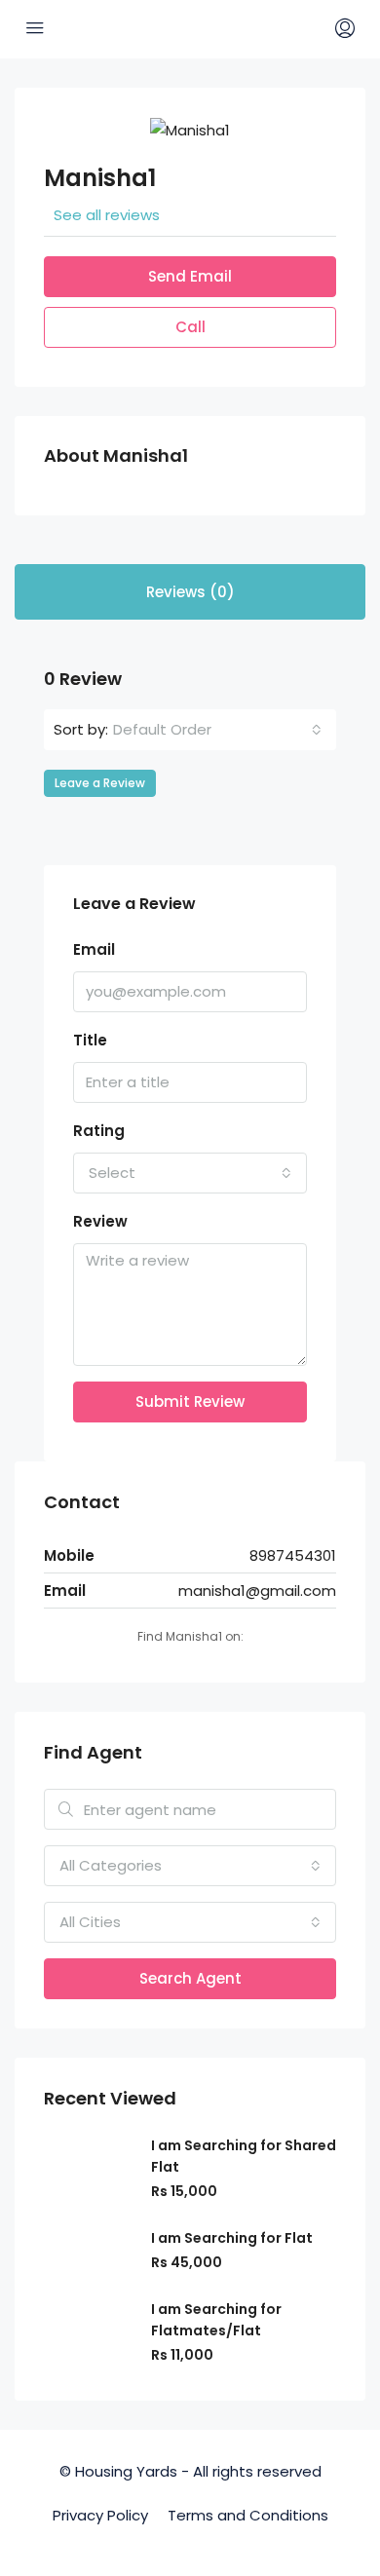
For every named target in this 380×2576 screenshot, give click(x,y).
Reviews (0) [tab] (190, 592)
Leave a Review (100, 783)
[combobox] (217, 730)
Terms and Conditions (248, 2515)
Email (94, 949)
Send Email (190, 276)
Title (90, 1040)
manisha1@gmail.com (257, 1591)
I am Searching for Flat (232, 2238)
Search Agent (190, 1978)
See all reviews (107, 215)
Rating (99, 1131)
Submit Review (190, 1402)
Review (100, 1221)
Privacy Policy (100, 2515)
